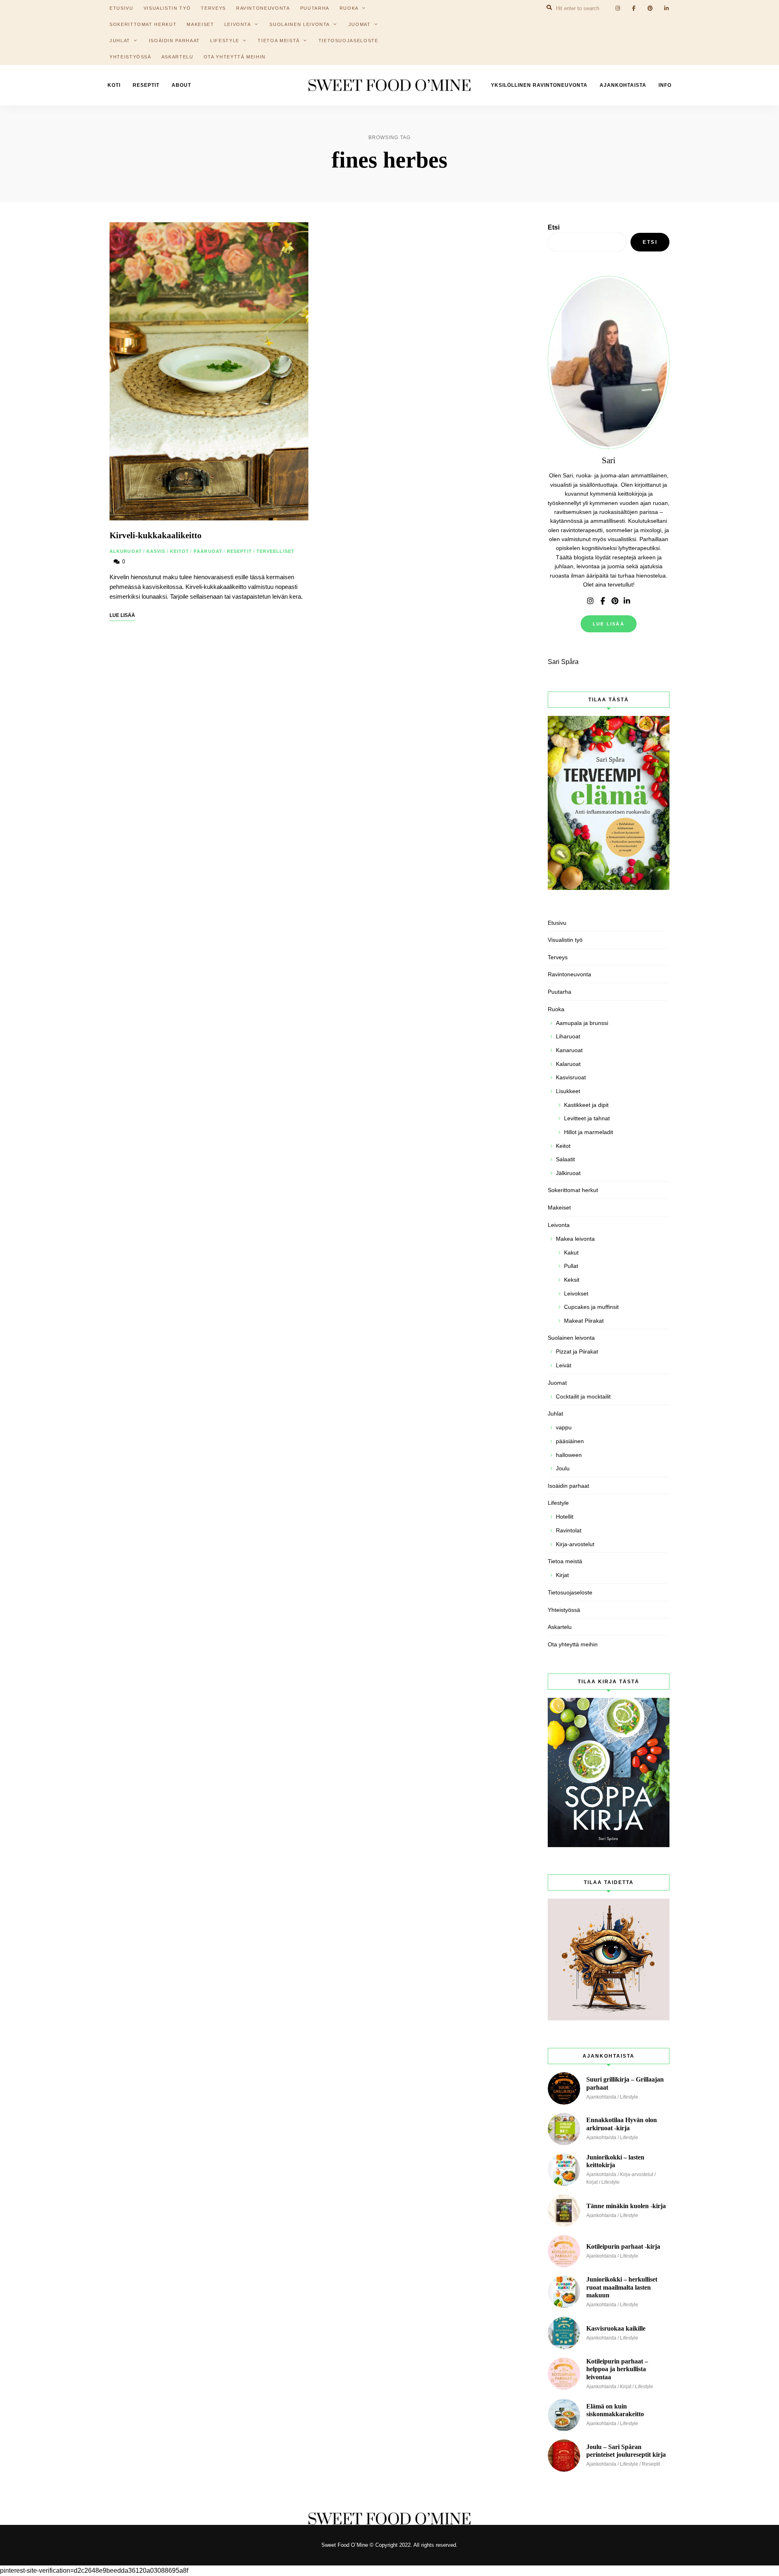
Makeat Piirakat (584, 1321)
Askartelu (178, 57)
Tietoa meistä (279, 41)
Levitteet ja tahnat (587, 1118)
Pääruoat (208, 551)
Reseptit (146, 85)
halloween (569, 1455)
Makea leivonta (575, 1239)
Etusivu (557, 923)
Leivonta (238, 24)
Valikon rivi (590, 601)
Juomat (360, 24)
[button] (762, 11)
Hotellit (565, 1517)
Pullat (571, 1266)
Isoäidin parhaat (174, 41)
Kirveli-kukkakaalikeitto (156, 535)
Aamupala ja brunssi (582, 1023)
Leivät (564, 1365)
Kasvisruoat (571, 1077)
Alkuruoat (126, 551)
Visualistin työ (565, 940)
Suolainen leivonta (300, 24)
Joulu (563, 1468)
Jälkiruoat (568, 1173)
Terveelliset (275, 551)
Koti (114, 85)
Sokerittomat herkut (143, 24)
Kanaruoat (569, 1050)
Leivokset (576, 1293)
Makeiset (200, 24)
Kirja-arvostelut (575, 1544)
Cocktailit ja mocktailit (583, 1396)
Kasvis (156, 551)
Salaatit (565, 1159)
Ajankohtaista (623, 85)
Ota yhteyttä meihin (235, 57)
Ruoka (556, 1009)
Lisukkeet (568, 1091)
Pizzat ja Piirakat (577, 1351)
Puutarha (560, 992)
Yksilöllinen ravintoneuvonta (539, 85)
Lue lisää (609, 624)
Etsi (554, 227)
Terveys (558, 957)
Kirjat (562, 1575)
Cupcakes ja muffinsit (591, 1307)
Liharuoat (568, 1036)
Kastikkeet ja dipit (586, 1105)
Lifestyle (225, 41)
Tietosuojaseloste (349, 41)
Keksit (572, 1280)
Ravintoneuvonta (569, 974)
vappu (564, 1427)
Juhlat (120, 41)
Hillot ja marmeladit (589, 1132)
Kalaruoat (568, 1064)
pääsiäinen (570, 1441)
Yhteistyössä (130, 57)
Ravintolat (569, 1530)
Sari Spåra (563, 662)
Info (665, 85)
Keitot (180, 551)
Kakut (571, 1253)
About (181, 85)
